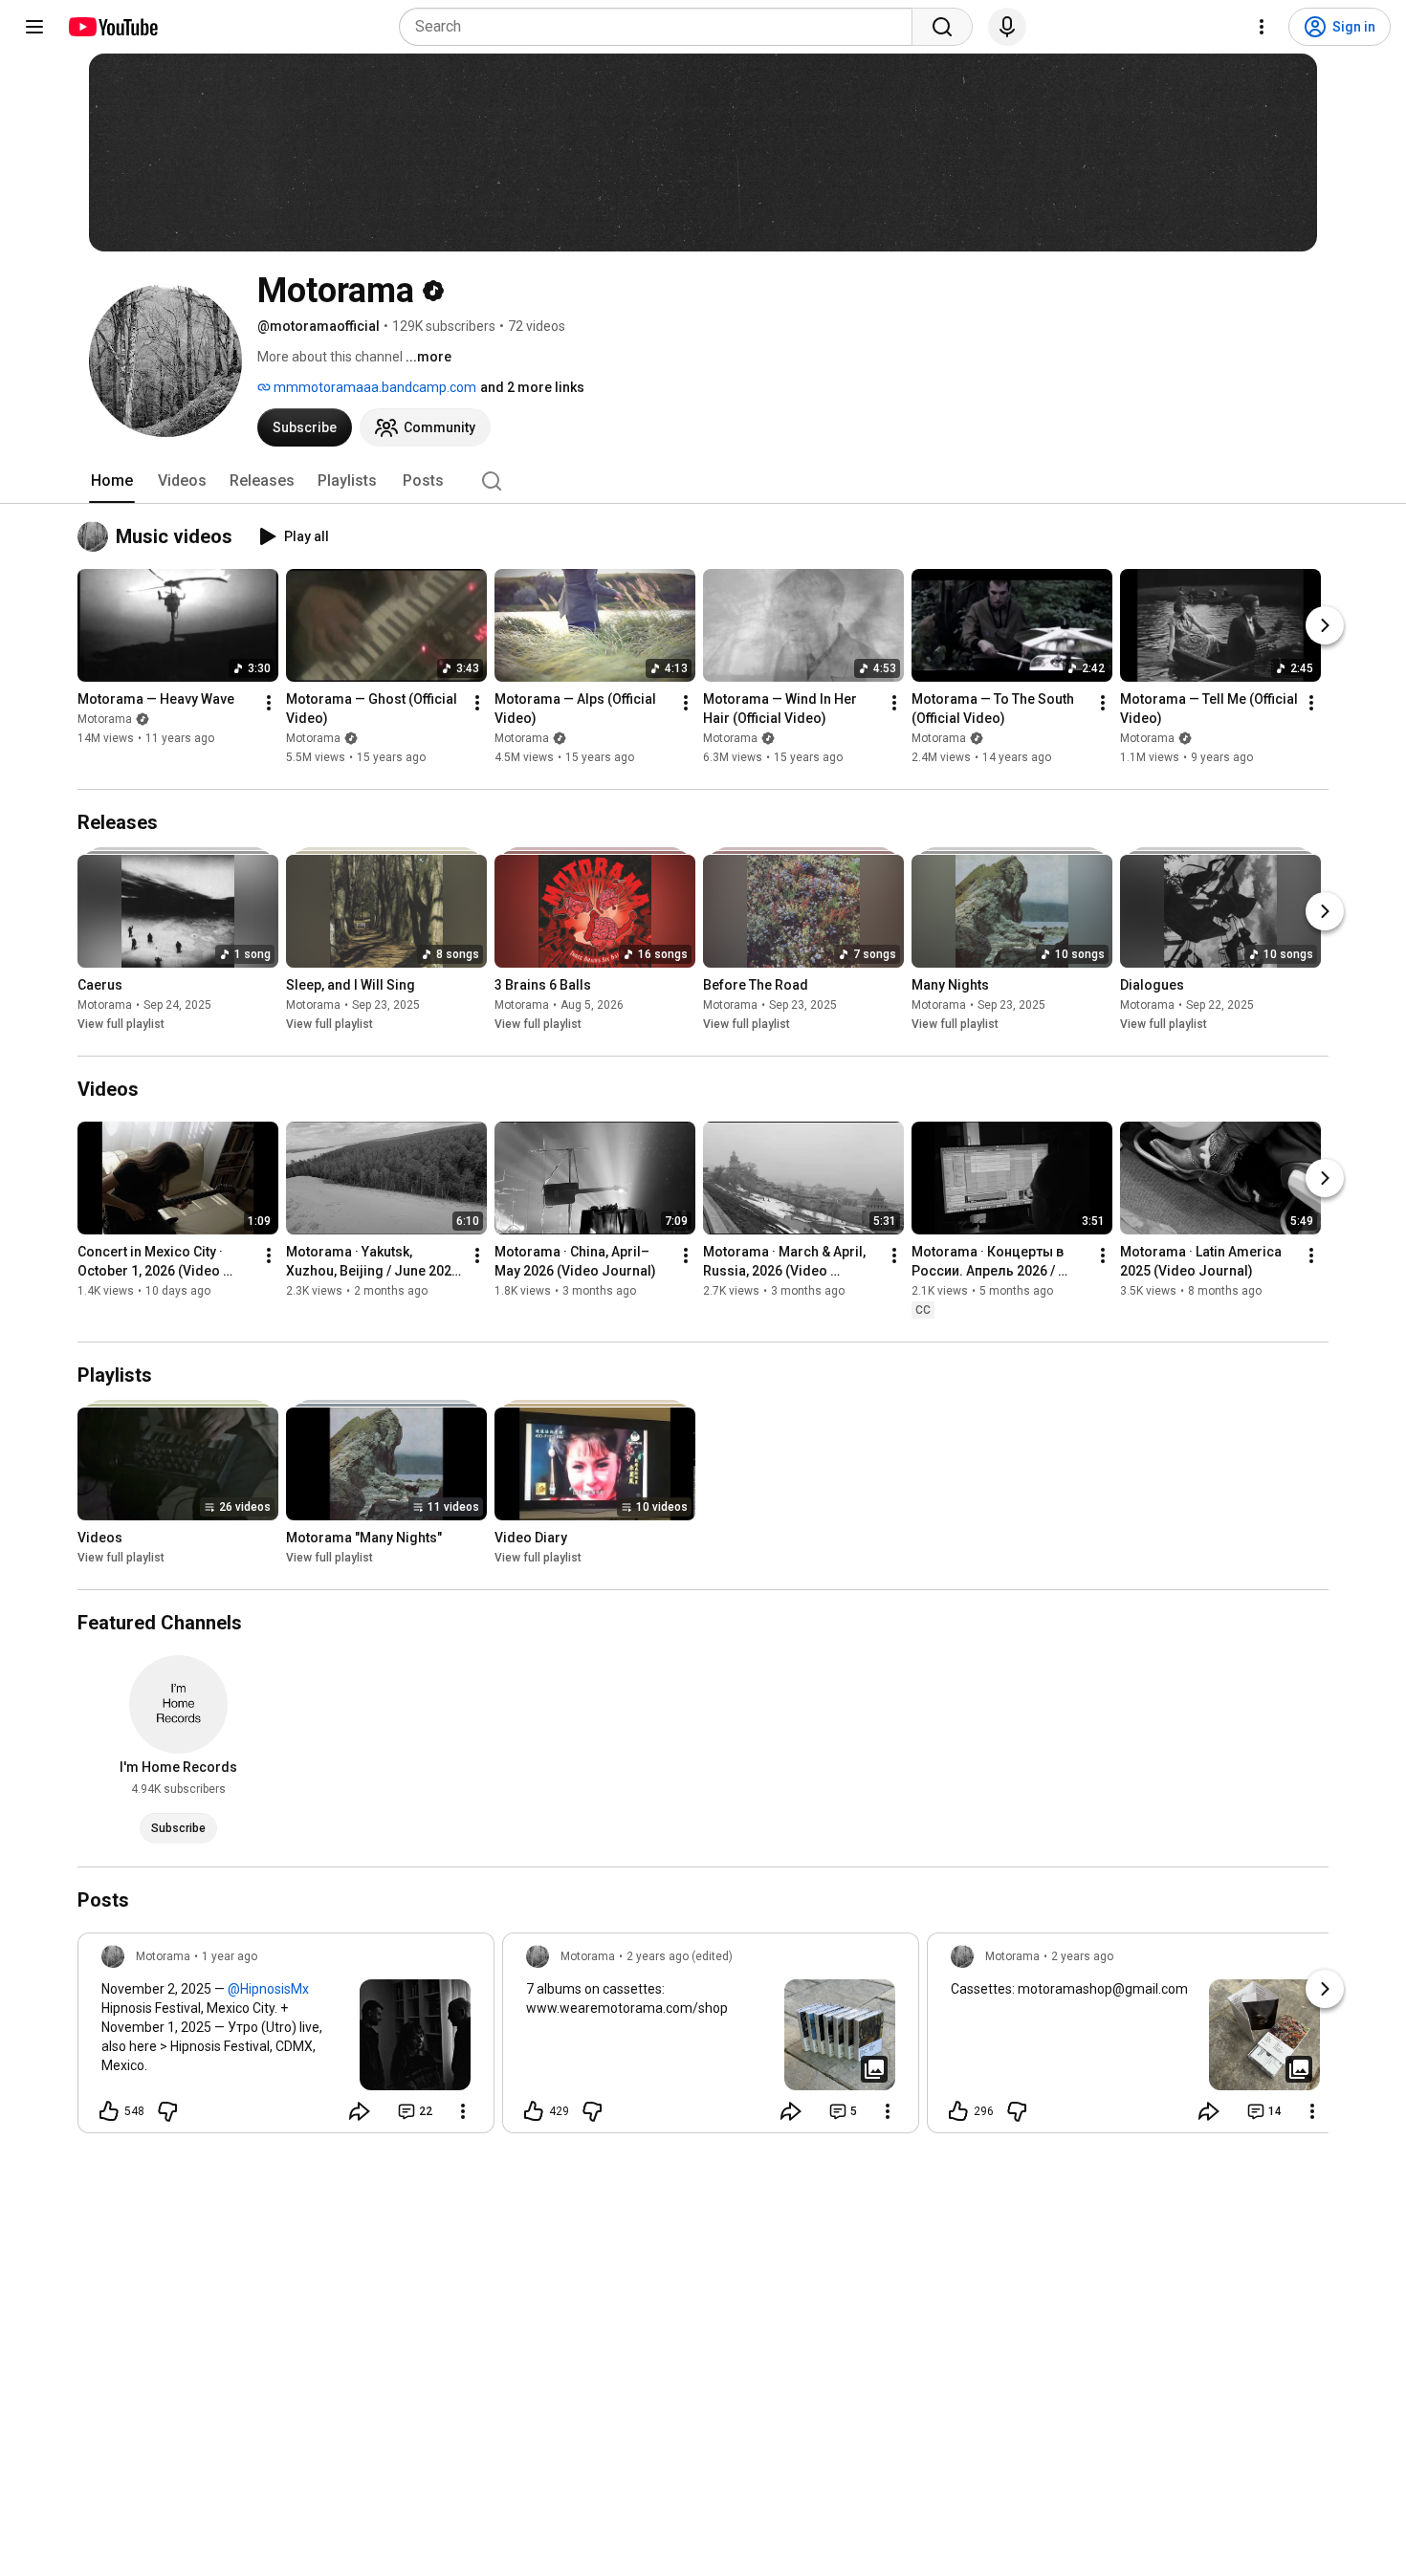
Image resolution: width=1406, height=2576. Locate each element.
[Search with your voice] (1007, 27)
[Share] (360, 2111)
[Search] (942, 27)
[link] (286, 2039)
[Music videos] (97, 536)
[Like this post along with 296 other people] (958, 2111)
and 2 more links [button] (532, 387)
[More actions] (269, 703)
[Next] (1325, 625)
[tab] (112, 481)
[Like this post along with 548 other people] (109, 2111)
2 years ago (1082, 1956)
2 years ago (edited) (680, 1956)
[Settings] (1262, 27)
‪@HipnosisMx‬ (268, 1989)
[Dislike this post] (167, 2111)
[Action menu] (463, 2111)
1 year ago (230, 1956)
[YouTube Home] (112, 27)
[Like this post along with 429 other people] (534, 2111)
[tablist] (703, 481)
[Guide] (34, 27)
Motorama (105, 719)
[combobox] (661, 27)
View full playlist (121, 1024)
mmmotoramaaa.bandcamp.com (373, 387)
